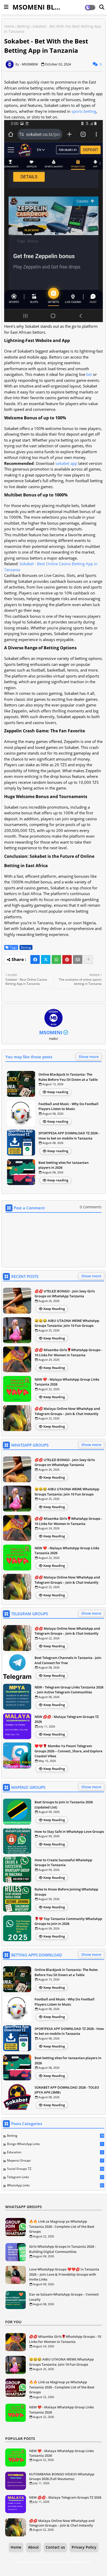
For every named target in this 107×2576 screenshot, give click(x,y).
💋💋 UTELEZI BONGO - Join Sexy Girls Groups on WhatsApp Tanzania (65, 1294)
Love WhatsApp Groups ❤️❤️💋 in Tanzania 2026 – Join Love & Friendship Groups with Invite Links (64, 2274)
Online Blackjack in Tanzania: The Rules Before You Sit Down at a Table (68, 1077)
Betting (23, 26)
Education (55, 2152)
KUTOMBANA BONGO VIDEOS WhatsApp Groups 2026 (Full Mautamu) (62, 2476)
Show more (89, 1057)
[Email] (78, 959)
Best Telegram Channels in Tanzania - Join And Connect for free (68, 1660)
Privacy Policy (84, 2547)
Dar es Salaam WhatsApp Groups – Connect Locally (64, 2297)
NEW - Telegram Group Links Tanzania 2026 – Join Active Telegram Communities (69, 1690)
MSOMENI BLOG (38, 7)
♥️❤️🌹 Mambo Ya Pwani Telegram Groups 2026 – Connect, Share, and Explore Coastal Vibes (68, 1751)
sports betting (84, 111)
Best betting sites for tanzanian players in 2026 (63, 1165)
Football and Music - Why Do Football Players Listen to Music (68, 1106)
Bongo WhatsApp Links (55, 2144)
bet (89, 374)
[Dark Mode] (102, 7)
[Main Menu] (6, 7)
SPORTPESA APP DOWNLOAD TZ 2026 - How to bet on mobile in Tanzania (69, 1136)
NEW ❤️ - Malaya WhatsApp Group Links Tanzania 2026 (67, 1382)
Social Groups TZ (55, 2169)
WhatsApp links (55, 2185)
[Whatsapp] (56, 959)
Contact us (55, 2547)
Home (9, 26)
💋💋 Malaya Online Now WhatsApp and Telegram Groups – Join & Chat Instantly (67, 1411)
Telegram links (55, 2177)
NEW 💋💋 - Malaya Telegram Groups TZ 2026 (67, 1719)
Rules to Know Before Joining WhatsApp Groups (66, 1892)
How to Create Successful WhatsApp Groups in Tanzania (63, 1863)
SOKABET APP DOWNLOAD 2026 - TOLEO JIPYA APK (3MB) (67, 2090)
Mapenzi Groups (55, 2161)
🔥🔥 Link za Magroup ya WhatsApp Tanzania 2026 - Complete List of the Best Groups (62, 2226)
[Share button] (88, 959)
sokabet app (66, 463)
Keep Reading (54, 1309)
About (34, 2547)
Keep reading (58, 1092)
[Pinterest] (67, 959)
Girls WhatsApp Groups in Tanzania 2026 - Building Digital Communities (62, 2249)
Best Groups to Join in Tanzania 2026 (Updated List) (64, 1805)
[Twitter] (46, 959)
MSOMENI (51, 1032)
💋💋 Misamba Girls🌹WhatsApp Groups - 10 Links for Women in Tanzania (68, 1352)
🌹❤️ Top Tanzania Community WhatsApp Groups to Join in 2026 (68, 1921)
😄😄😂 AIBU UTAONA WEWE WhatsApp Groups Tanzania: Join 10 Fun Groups (67, 1323)
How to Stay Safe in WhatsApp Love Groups (69, 1832)
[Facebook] (35, 959)
